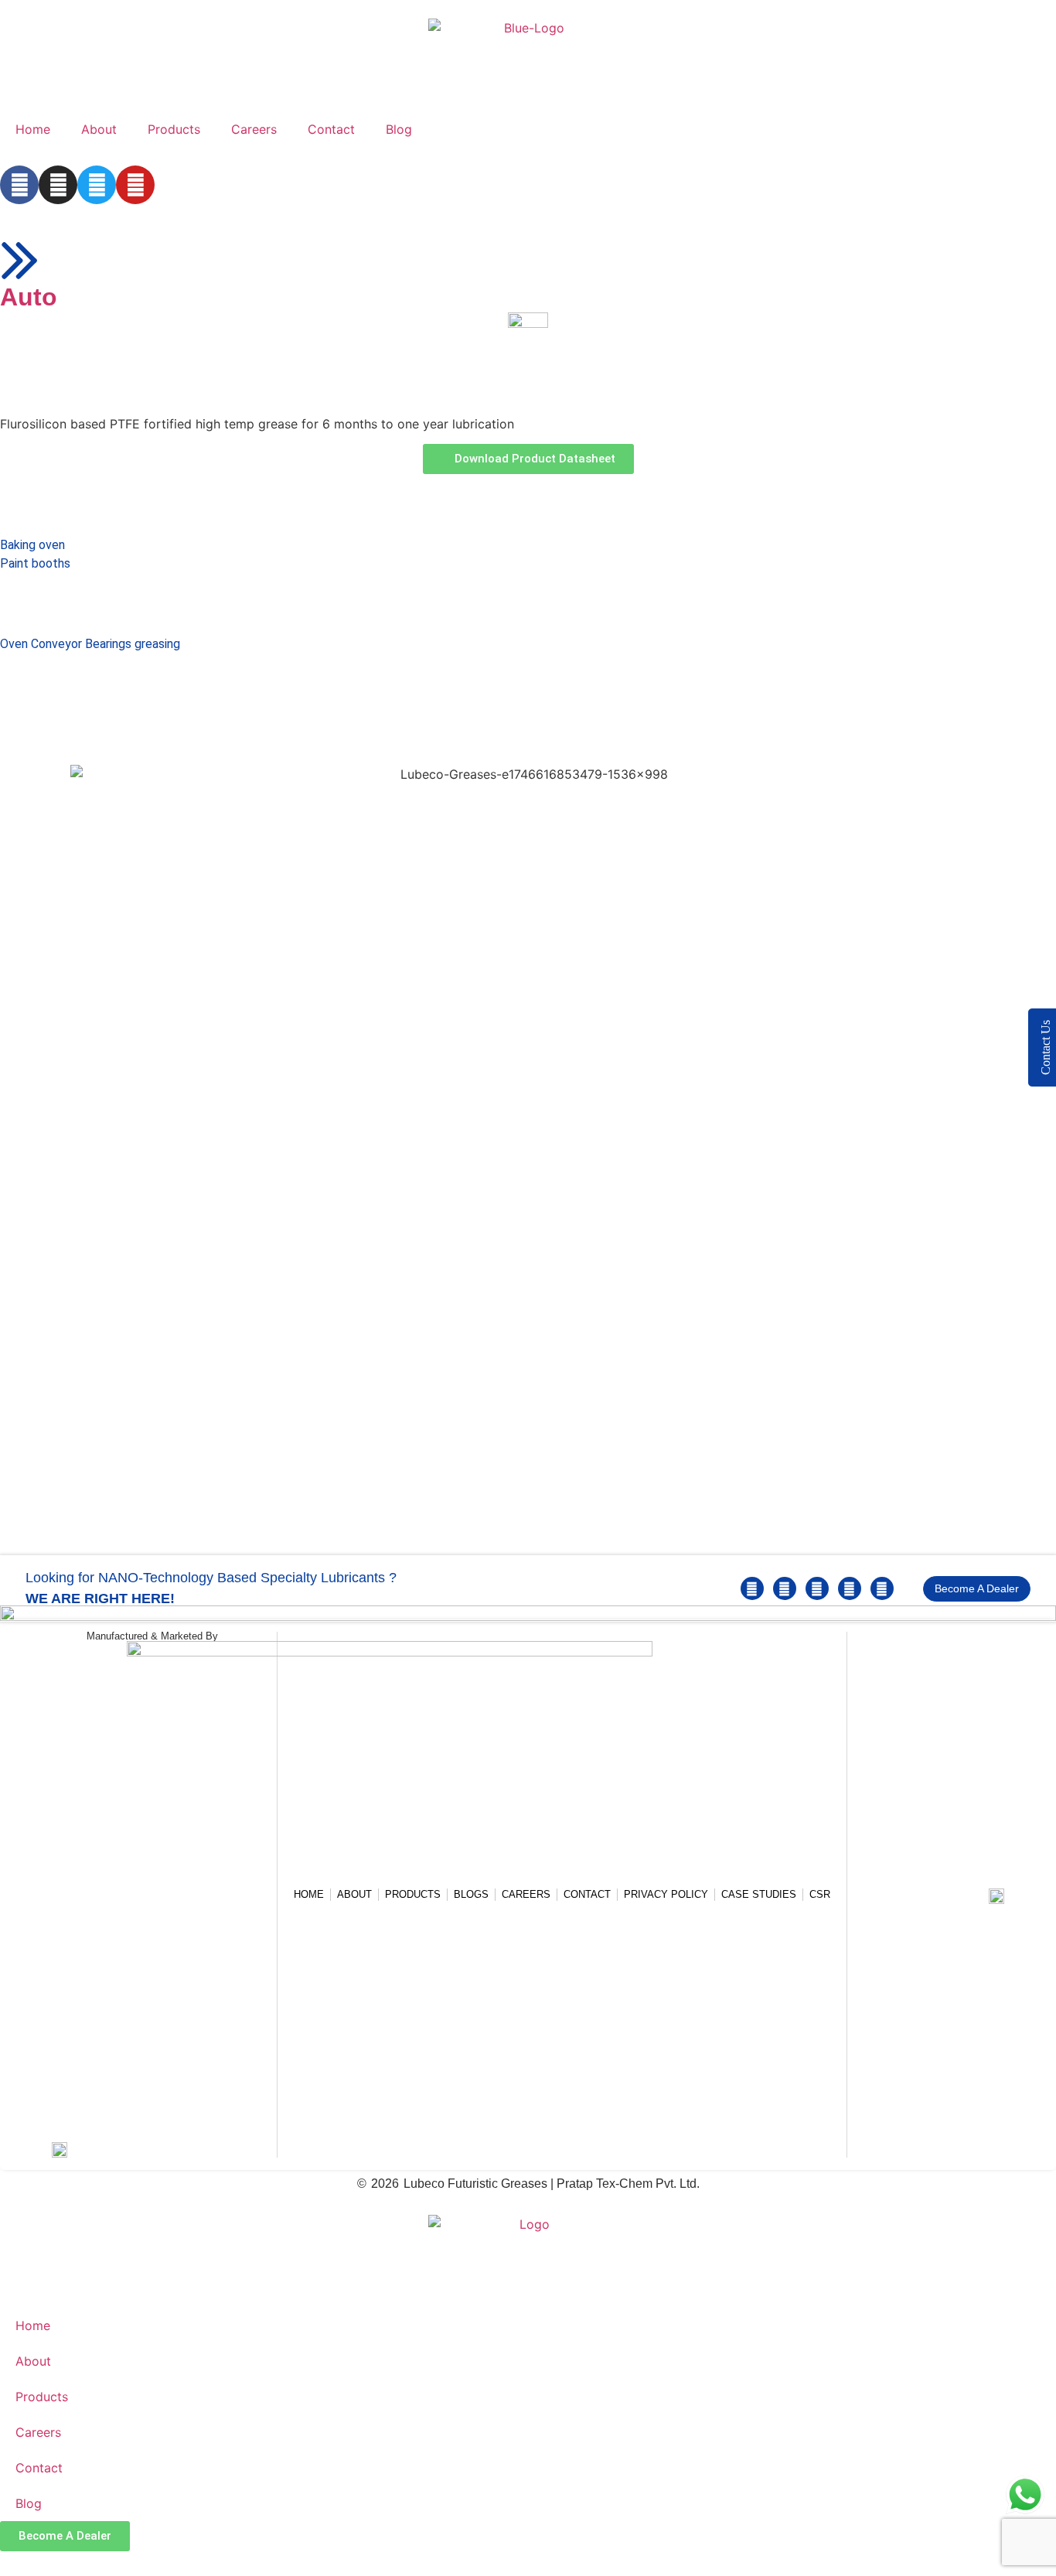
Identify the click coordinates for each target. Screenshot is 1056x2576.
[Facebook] (19, 185)
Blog (399, 129)
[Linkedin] (785, 1588)
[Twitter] (97, 185)
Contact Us (1046, 1047)
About (99, 129)
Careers (254, 129)
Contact (331, 129)
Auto (29, 297)
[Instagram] (58, 185)
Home (33, 129)
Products (174, 129)
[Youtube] (135, 185)
